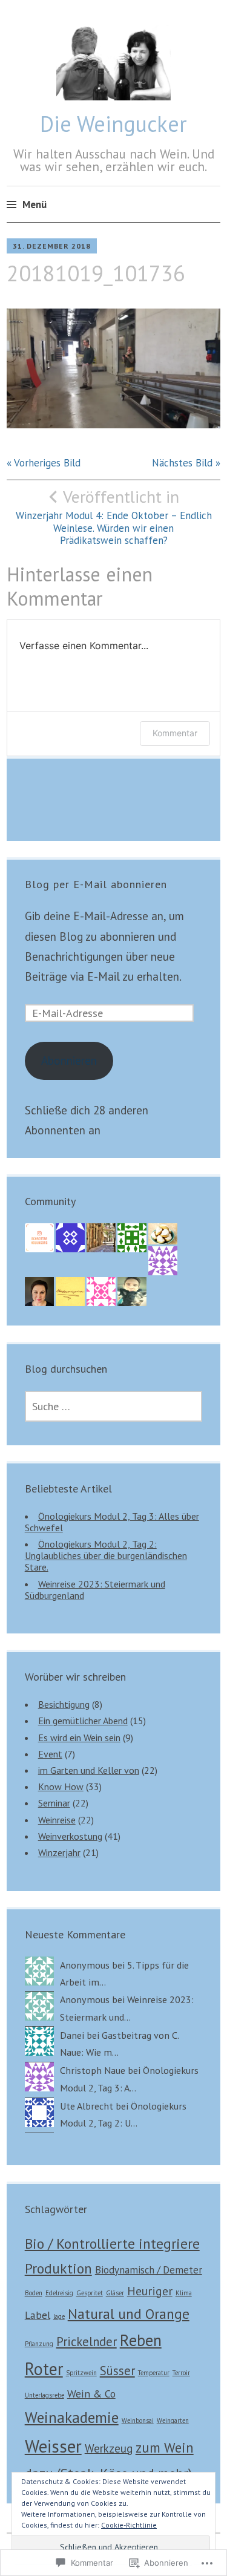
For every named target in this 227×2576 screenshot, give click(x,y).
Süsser (117, 2371)
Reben (141, 2340)
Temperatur (154, 2373)
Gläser (115, 2293)
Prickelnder (87, 2342)
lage (59, 2316)
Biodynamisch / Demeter (149, 2270)
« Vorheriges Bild (44, 463)
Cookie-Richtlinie (129, 2525)
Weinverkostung (70, 1836)
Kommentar (175, 733)
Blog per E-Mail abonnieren (96, 884)
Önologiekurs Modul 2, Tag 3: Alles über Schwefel (112, 1522)
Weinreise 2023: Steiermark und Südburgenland (95, 1590)
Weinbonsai (138, 2421)
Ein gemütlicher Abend (83, 1721)
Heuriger (150, 2291)
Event (50, 1754)
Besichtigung (64, 1704)
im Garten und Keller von (89, 1770)
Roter (44, 2369)
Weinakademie (72, 2417)
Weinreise (57, 1820)
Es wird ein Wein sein (79, 1737)
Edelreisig (59, 2293)
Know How (61, 1787)
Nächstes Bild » (186, 463)
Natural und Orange (129, 2313)
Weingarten (173, 2421)
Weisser (53, 2446)
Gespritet (90, 2293)
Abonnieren (69, 1061)
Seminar (54, 1803)
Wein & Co (91, 2394)
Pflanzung (39, 2344)
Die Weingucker (113, 124)
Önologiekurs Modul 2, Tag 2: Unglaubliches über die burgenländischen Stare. (106, 1555)
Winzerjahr (59, 1852)
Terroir (181, 2373)
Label (38, 2315)
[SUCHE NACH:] (114, 1406)
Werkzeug (109, 2448)
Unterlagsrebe (44, 2395)
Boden (34, 2293)
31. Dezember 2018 (52, 246)
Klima (184, 2293)
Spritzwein (81, 2373)
